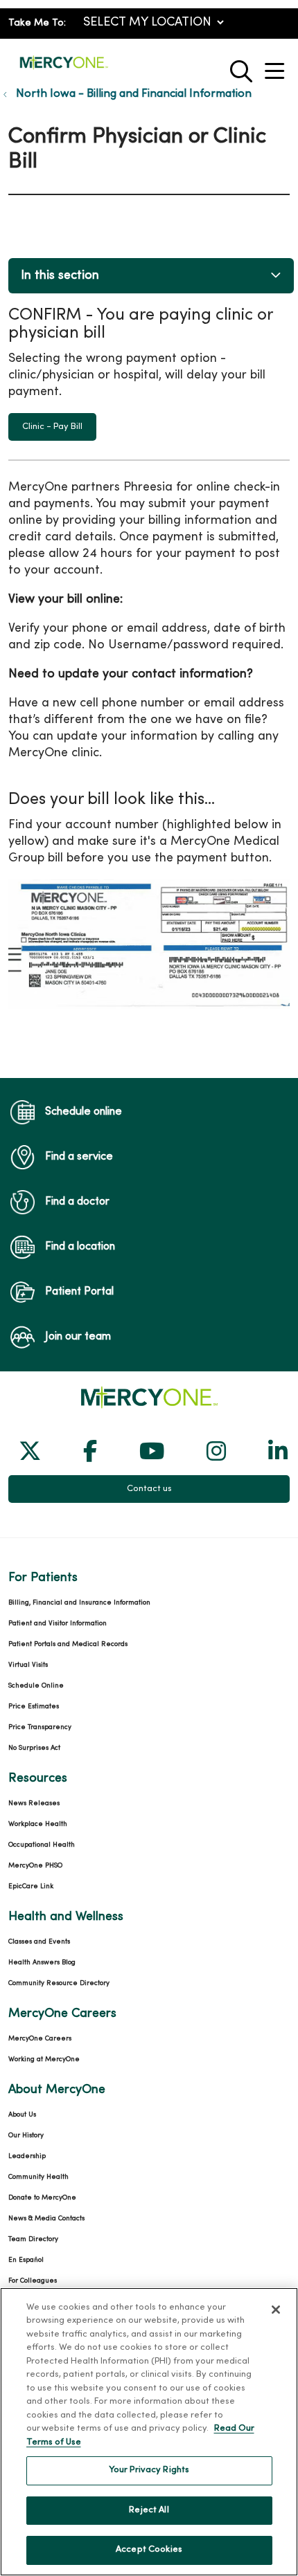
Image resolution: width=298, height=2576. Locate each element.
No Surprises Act (34, 1748)
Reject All (149, 2510)
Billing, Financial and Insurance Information (79, 1603)
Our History (26, 2136)
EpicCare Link (31, 1887)
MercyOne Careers (40, 2039)
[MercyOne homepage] (64, 68)
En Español (26, 2260)
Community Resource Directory (59, 1983)
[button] (277, 66)
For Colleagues (33, 2281)
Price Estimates (34, 1707)
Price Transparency (40, 1727)
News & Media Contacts (46, 2219)
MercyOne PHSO (35, 1866)
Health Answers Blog (42, 1963)
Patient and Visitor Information (58, 1624)
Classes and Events (39, 1942)
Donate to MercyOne (42, 2198)
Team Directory (33, 2239)
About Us (22, 2115)
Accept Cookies (149, 2550)
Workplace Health (38, 1824)
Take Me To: (37, 23)
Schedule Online (36, 1686)
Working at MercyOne (44, 2059)
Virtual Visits (28, 1665)
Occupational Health (42, 1845)
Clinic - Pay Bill (52, 427)
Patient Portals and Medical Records (68, 1644)
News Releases (34, 1803)
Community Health (38, 2177)
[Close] (276, 2310)
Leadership (27, 2156)
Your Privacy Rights (149, 2470)
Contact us (149, 1489)
